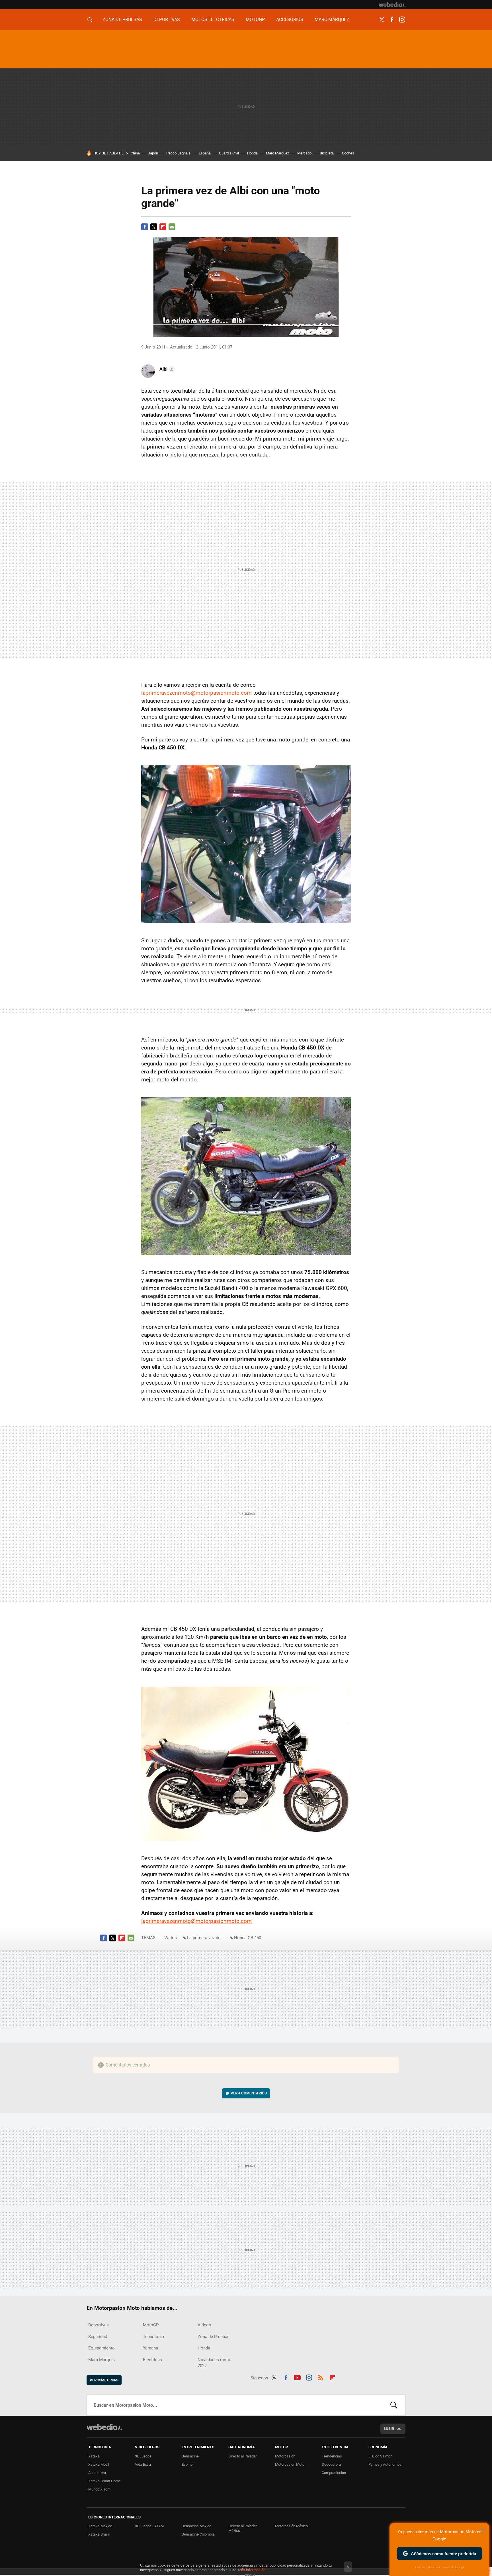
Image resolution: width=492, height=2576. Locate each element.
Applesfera (97, 2473)
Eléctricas (152, 2360)
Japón (153, 153)
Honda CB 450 (248, 1938)
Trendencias (332, 2456)
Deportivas (167, 20)
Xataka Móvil (99, 2464)
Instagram (402, 20)
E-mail (172, 227)
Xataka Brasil (99, 2534)
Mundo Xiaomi (100, 2489)
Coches (348, 153)
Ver (249, 2093)
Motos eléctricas (213, 20)
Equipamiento (102, 2348)
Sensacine (190, 2456)
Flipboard (163, 227)
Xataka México (100, 2526)
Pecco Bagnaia (178, 153)
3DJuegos (143, 2456)
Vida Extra (143, 2464)
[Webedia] (392, 5)
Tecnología (153, 2337)
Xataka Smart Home (104, 2481)
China (135, 153)
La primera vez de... (205, 1938)
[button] (166, 369)
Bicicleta (327, 153)
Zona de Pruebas (122, 20)
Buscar (394, 2405)
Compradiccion (334, 2473)
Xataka (94, 2456)
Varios (171, 1938)
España (205, 153)
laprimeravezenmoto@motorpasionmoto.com (196, 693)
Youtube (297, 2377)
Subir (389, 2429)
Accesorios (290, 20)
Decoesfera (331, 2464)
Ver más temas (104, 2380)
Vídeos (204, 2325)
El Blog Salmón (380, 2456)
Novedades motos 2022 (215, 2363)
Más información (252, 2570)
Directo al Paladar (243, 2456)
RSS (321, 2377)
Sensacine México (196, 2526)
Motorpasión (285, 2456)
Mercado (304, 153)
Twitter (382, 20)
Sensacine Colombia (198, 2534)
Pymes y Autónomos (385, 2464)
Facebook (392, 20)
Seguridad (98, 2337)
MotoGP (255, 20)
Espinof (188, 2464)
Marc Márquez (332, 20)
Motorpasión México (291, 2526)
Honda (252, 153)
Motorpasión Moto (290, 2464)
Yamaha (150, 2348)
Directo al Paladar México (243, 2528)
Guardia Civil (229, 153)
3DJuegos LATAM (149, 2526)
